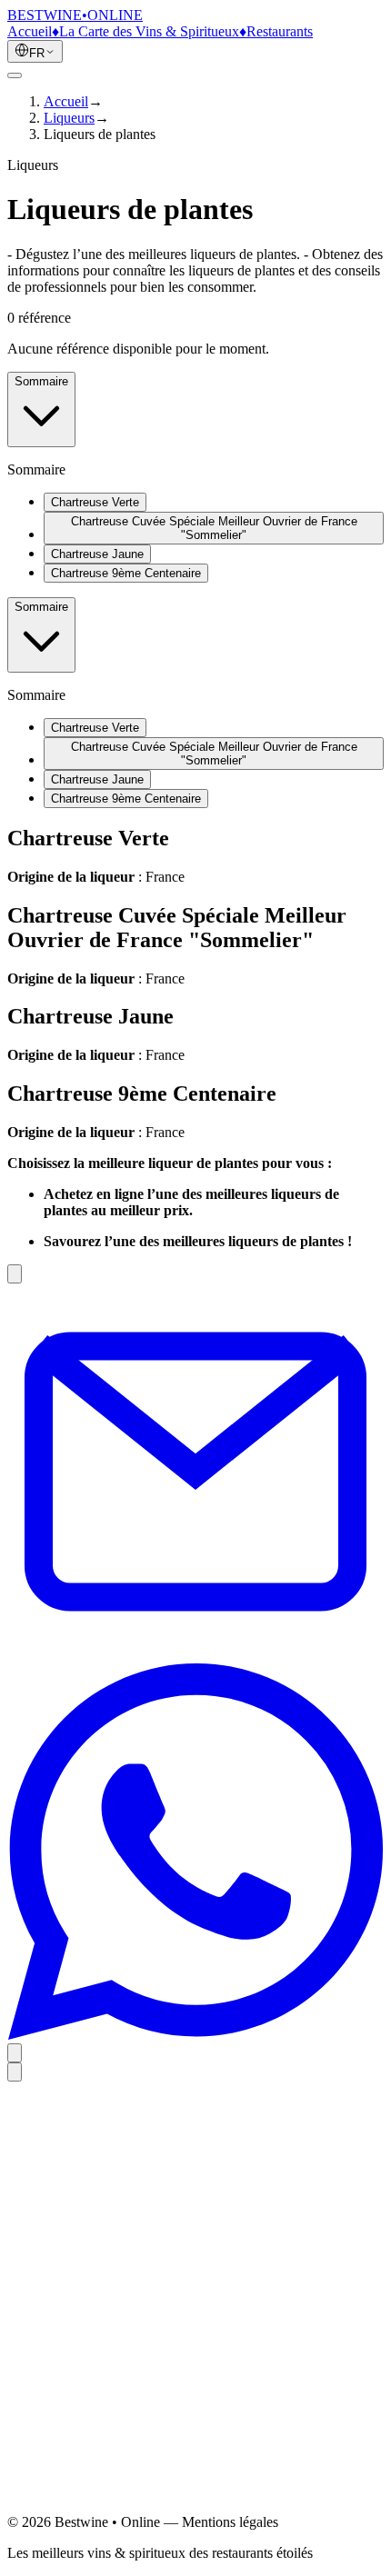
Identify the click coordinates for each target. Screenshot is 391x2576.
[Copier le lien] (15, 1274)
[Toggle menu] (15, 75)
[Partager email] (195, 1655)
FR (37, 53)
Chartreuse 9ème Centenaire (126, 573)
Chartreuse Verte (95, 502)
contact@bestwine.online (80, 2513)
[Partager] (15, 2053)
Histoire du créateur (100, 2278)
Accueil (30, 31)
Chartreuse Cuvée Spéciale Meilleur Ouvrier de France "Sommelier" (214, 528)
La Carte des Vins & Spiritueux (149, 31)
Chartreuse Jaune (97, 554)
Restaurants (280, 31)
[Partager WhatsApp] (195, 2035)
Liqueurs (69, 118)
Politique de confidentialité (120, 2365)
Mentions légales (92, 2348)
